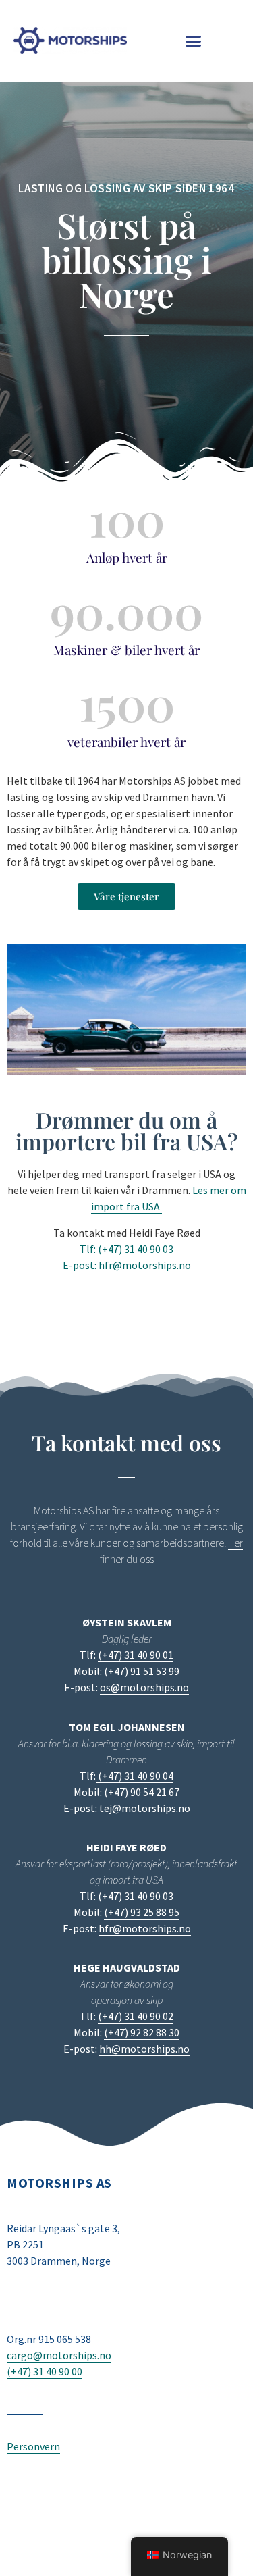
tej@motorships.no (144, 1808)
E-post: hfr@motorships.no (127, 1265)
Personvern (33, 2446)
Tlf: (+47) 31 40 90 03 (126, 1249)
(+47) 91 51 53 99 (142, 1671)
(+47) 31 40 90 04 (135, 1776)
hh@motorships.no (144, 2049)
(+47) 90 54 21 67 (141, 1792)
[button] (193, 41)
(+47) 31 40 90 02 (136, 2016)
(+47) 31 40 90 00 (45, 2371)
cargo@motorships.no (59, 2355)
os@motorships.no (144, 1687)
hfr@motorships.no (145, 1928)
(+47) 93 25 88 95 (142, 1912)
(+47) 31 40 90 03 (136, 1896)
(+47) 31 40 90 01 (136, 1655)
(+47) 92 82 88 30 (142, 2032)
